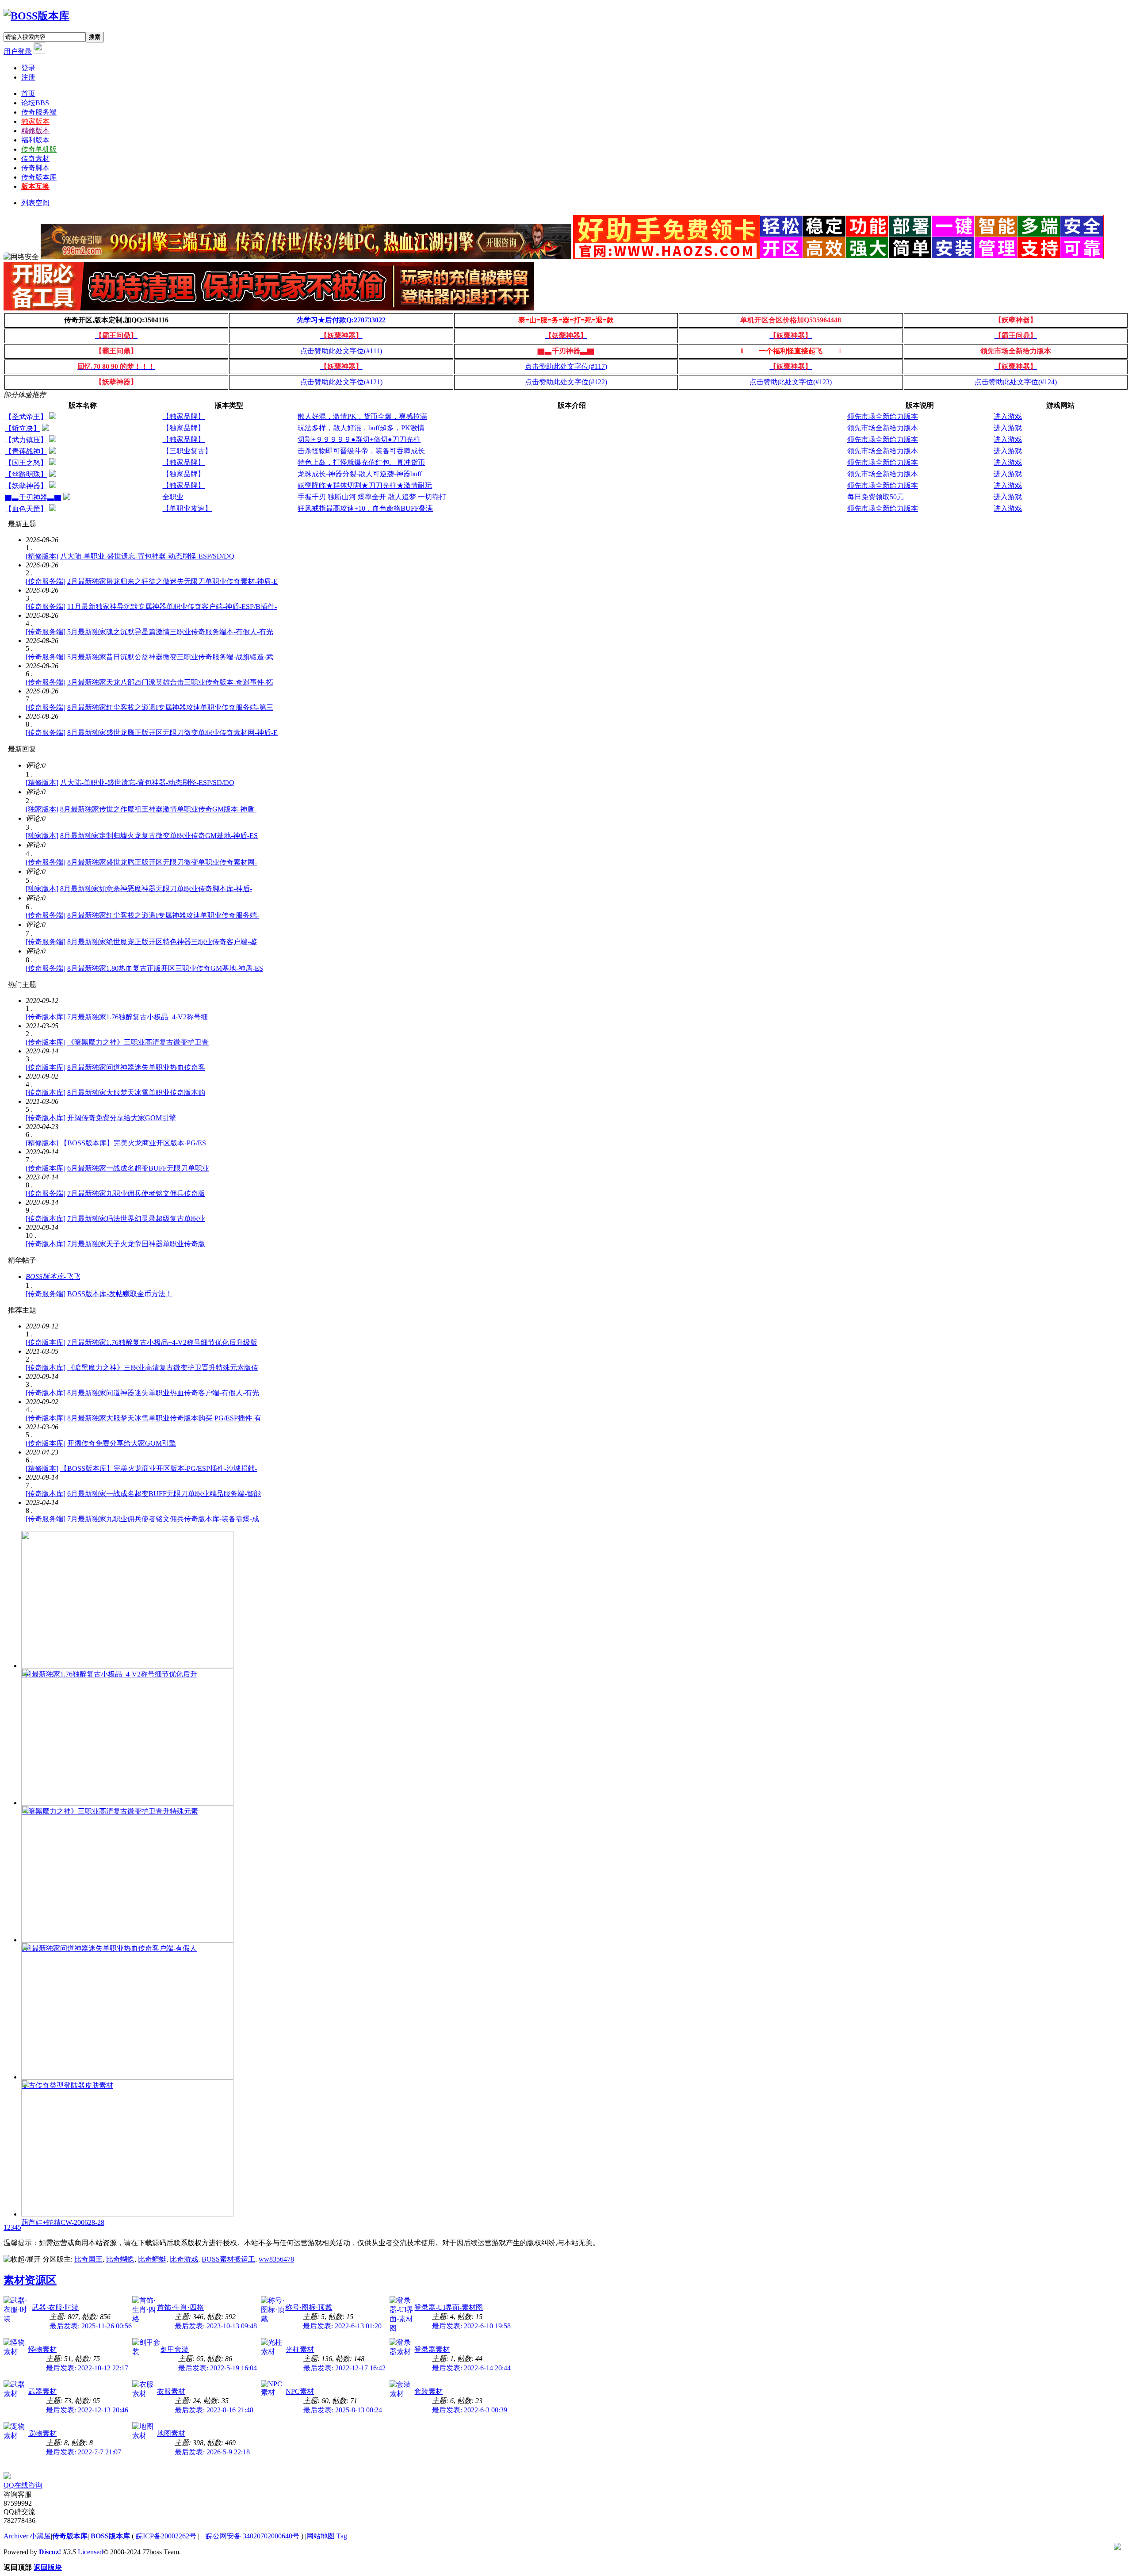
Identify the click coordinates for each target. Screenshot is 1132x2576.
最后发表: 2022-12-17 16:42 (344, 2368)
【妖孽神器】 (26, 486)
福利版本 (35, 140)
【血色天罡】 (26, 509)
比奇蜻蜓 (152, 2259)
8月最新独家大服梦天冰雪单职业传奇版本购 (136, 1093)
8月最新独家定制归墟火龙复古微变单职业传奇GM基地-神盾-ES (159, 836)
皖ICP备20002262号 (166, 2536)
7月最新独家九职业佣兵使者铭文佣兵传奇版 (136, 1193)
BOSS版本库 (110, 2536)
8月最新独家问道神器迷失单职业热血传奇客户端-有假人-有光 (163, 1393)
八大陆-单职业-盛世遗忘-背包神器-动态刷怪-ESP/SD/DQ (147, 556)
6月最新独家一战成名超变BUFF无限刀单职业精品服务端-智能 (164, 1494)
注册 (28, 77)
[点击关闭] (4, 2468)
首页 (28, 94)
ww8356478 (276, 2259)
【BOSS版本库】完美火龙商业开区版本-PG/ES (133, 1143)
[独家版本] (42, 809)
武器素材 (42, 2391)
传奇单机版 (39, 149)
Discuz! (50, 2552)
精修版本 (35, 131)
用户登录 (18, 52)
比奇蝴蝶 (120, 2259)
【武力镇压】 (26, 440)
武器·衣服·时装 (55, 2307)
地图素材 (171, 2433)
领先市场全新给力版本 (883, 416)
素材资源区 (30, 2280)
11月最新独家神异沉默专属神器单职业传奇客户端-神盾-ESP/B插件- (172, 607)
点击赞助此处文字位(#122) (566, 382)
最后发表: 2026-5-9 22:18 (212, 2452)
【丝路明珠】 (26, 474)
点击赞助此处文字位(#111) (341, 351)
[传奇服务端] (46, 581)
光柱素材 (300, 2349)
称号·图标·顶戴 (309, 2307)
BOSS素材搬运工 (228, 2259)
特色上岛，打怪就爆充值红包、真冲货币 (361, 462)
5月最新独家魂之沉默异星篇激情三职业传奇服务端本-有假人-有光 (170, 632)
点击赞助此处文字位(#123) (791, 382)
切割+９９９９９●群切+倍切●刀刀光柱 (359, 439)
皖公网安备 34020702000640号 (252, 2536)
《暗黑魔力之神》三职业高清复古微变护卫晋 (138, 1042)
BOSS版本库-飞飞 (53, 1277)
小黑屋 (40, 2536)
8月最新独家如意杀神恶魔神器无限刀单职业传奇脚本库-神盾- (156, 889)
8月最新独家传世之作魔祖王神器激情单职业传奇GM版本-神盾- (158, 809)
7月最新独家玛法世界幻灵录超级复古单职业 (136, 1219)
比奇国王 (88, 2259)
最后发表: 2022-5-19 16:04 (218, 2368)
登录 (28, 68)
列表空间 (35, 203)
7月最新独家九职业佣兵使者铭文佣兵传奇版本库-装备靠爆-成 (163, 1519)
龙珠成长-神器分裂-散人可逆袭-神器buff (360, 474)
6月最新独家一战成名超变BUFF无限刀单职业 (138, 1168)
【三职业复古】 (187, 451)
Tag (342, 2536)
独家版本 (35, 121)
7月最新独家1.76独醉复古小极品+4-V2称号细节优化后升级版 (162, 1342)
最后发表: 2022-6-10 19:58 (471, 2326)
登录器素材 (432, 2349)
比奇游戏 (184, 2259)
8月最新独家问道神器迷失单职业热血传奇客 (136, 1067)
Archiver (16, 2536)
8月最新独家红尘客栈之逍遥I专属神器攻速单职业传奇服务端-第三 (170, 707)
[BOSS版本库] (36, 16)
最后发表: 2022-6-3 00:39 (470, 2410)
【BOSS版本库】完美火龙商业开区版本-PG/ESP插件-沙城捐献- (159, 1468)
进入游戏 (1008, 416)
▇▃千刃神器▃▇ (33, 497)
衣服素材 (171, 2391)
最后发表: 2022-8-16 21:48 (214, 2410)
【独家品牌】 (184, 416)
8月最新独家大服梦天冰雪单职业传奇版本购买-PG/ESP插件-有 (164, 1418)
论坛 (35, 103)
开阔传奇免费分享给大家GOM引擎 (122, 1118)
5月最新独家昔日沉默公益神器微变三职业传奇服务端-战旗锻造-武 (170, 657)
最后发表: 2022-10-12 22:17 (87, 2368)
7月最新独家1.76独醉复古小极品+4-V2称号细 (138, 1017)
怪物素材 (42, 2349)
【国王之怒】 (26, 463)
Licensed (90, 2552)
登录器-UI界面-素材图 (449, 2307)
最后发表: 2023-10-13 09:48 (216, 2326)
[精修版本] (42, 556)
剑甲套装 (175, 2349)
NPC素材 (300, 2391)
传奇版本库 (39, 177)
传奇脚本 (35, 168)
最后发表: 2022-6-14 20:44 (471, 2368)
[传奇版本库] (46, 1017)
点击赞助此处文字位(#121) (341, 382)
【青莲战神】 (26, 451)
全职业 (173, 497)
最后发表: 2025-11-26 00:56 (91, 2326)
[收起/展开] (22, 2260)
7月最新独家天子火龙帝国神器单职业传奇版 (136, 1244)
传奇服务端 (39, 112)
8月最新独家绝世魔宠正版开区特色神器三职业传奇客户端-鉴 (162, 942)
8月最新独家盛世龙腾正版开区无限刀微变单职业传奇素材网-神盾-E (172, 733)
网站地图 (321, 2536)
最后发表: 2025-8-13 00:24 (343, 2410)
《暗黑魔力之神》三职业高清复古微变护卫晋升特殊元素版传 (163, 1368)
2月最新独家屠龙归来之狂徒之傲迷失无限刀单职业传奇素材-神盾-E (172, 581)
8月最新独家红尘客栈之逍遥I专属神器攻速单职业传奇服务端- (163, 915)
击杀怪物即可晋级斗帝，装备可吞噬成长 (361, 451)
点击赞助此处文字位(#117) (566, 366)
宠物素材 (42, 2433)
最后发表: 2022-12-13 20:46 (87, 2410)
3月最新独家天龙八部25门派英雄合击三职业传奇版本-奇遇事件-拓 (170, 682)
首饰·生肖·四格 (180, 2307)
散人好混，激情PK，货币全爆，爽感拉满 (362, 416)
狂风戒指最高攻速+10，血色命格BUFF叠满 (365, 508)
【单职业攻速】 (187, 508)
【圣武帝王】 (26, 417)
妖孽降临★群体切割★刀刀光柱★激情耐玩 (365, 485)
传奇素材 (35, 159)
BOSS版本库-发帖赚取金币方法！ (120, 1294)
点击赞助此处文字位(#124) (1016, 382)
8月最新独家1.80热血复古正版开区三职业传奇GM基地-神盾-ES (165, 968)
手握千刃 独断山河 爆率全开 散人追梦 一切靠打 (372, 497)
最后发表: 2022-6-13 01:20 (342, 2326)
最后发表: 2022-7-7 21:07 (84, 2452)
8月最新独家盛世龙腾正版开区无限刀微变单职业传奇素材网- (162, 862)
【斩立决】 (23, 428)
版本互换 (35, 186)
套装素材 (428, 2391)
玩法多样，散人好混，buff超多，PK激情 (361, 428)
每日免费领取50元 (876, 497)
